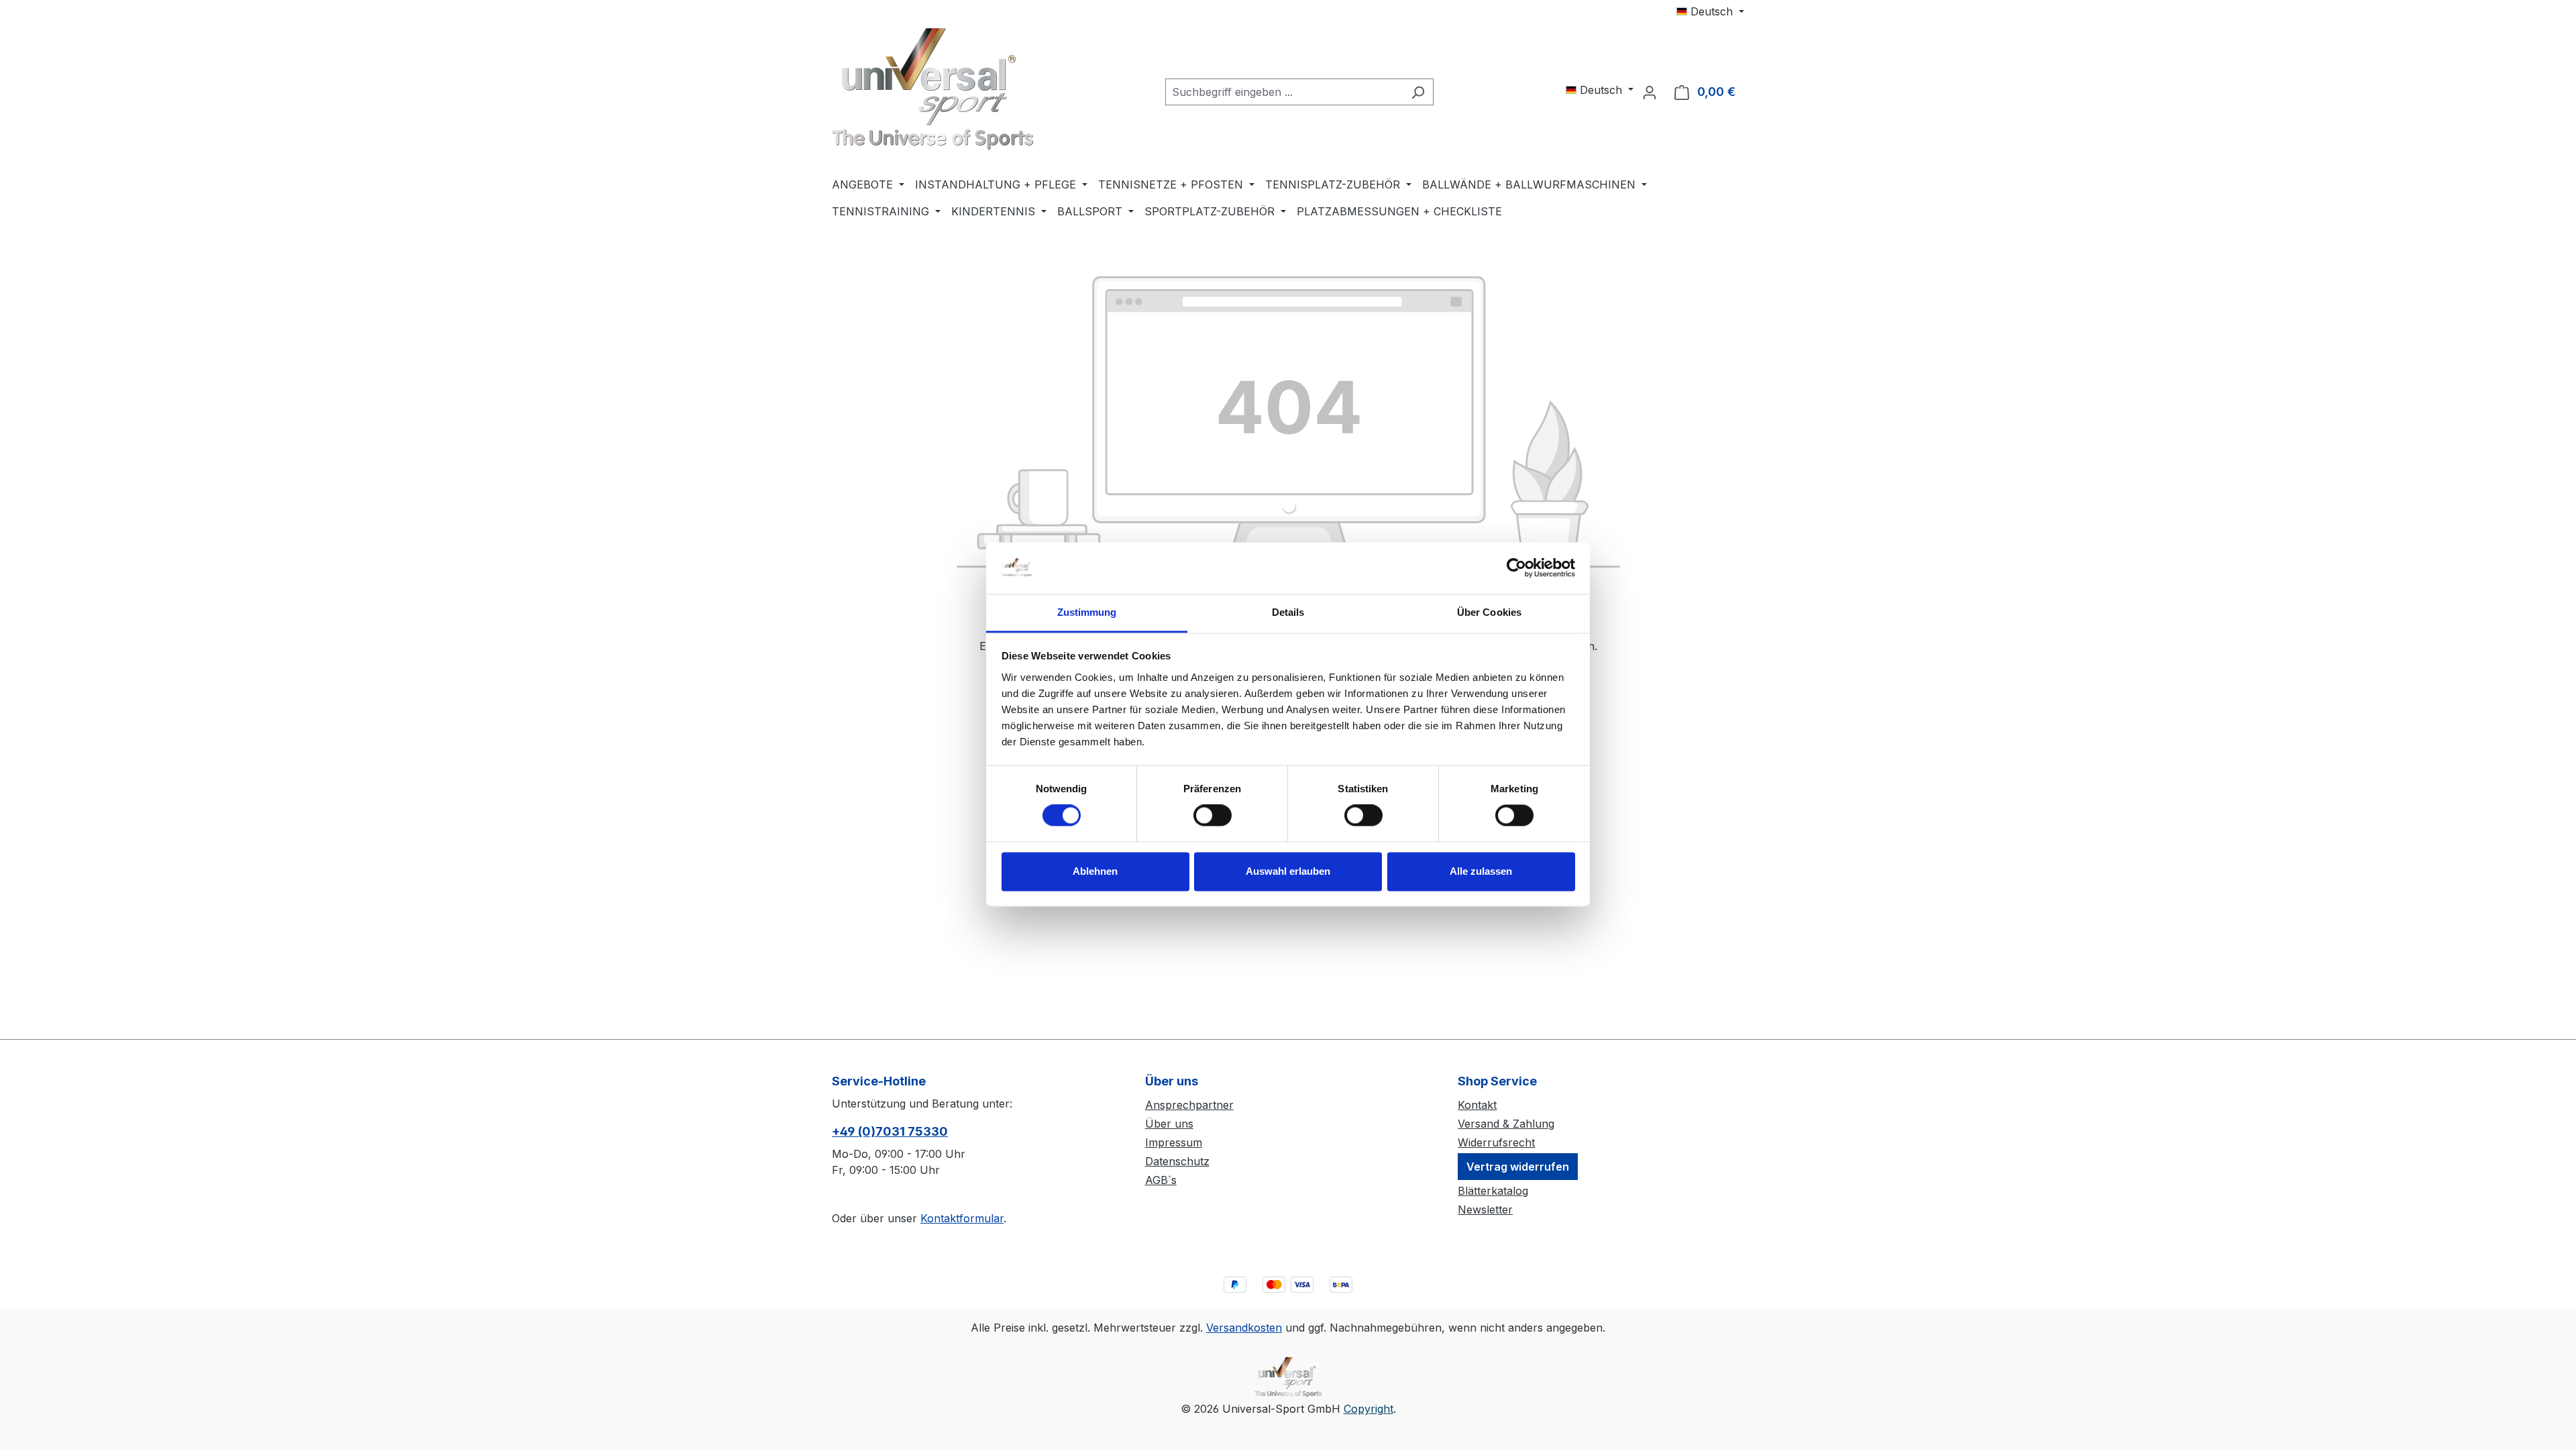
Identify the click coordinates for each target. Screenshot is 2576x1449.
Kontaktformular (962, 1218)
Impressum (1174, 1142)
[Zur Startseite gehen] (932, 89)
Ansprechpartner (1189, 1105)
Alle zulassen (1481, 871)
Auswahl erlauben (1288, 871)
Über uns (1169, 1124)
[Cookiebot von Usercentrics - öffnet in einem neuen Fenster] (1516, 568)
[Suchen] (1418, 92)
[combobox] (1284, 92)
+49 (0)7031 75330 (890, 1131)
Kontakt (1477, 1105)
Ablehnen (1095, 871)
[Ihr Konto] (1650, 92)
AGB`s (1161, 1180)
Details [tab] (1288, 612)
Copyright (1368, 1409)
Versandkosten (1244, 1328)
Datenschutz (1177, 1161)
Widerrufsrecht (1496, 1142)
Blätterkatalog (1493, 1191)
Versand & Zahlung (1506, 1124)
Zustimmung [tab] (1087, 612)
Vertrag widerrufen (1518, 1167)
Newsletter (1485, 1210)
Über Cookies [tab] (1489, 612)
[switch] (1213, 816)
